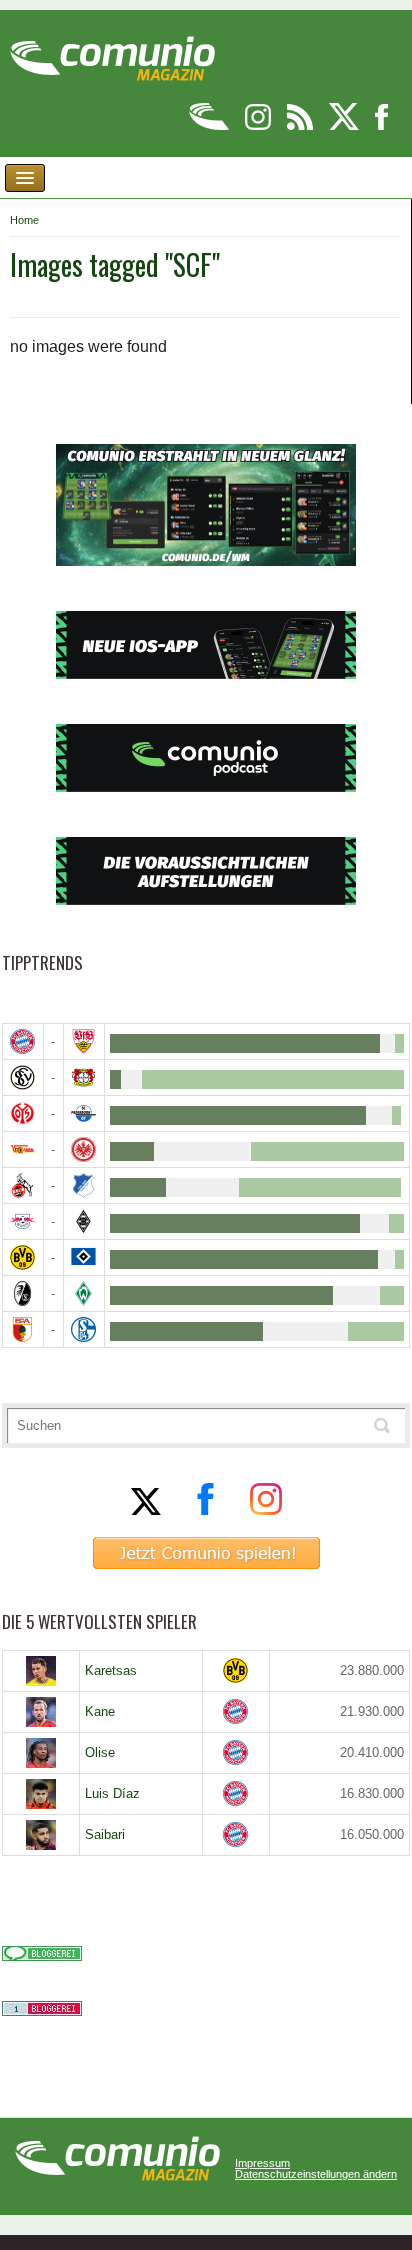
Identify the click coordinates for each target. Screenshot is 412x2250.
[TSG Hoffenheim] (84, 1185)
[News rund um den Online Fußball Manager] (112, 51)
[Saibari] (41, 1835)
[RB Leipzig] (23, 1221)
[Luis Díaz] (41, 1794)
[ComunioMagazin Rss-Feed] (301, 126)
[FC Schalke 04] (84, 1329)
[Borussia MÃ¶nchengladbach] (84, 1221)
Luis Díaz (112, 1793)
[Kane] (41, 1712)
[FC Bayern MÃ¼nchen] (23, 1041)
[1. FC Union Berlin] (23, 1149)
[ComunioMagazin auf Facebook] (382, 126)
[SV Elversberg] (23, 1077)
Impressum (262, 2163)
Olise (100, 1752)
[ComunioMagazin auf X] (345, 126)
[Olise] (41, 1753)
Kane (100, 1711)
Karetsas (111, 1670)
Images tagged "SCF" (115, 264)
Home (24, 220)
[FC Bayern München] (236, 1711)
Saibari (105, 1834)
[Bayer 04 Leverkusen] (84, 1077)
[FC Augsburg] (23, 1329)
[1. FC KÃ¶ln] (23, 1185)
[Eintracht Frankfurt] (84, 1149)
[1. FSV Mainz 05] (23, 1113)
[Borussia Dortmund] (23, 1257)
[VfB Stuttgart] (84, 1041)
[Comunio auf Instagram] (259, 126)
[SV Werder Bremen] (84, 1293)
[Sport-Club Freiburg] (23, 1293)
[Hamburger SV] (84, 1257)
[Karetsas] (41, 1671)
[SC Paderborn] (84, 1113)
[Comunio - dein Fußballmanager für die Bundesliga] (210, 126)
